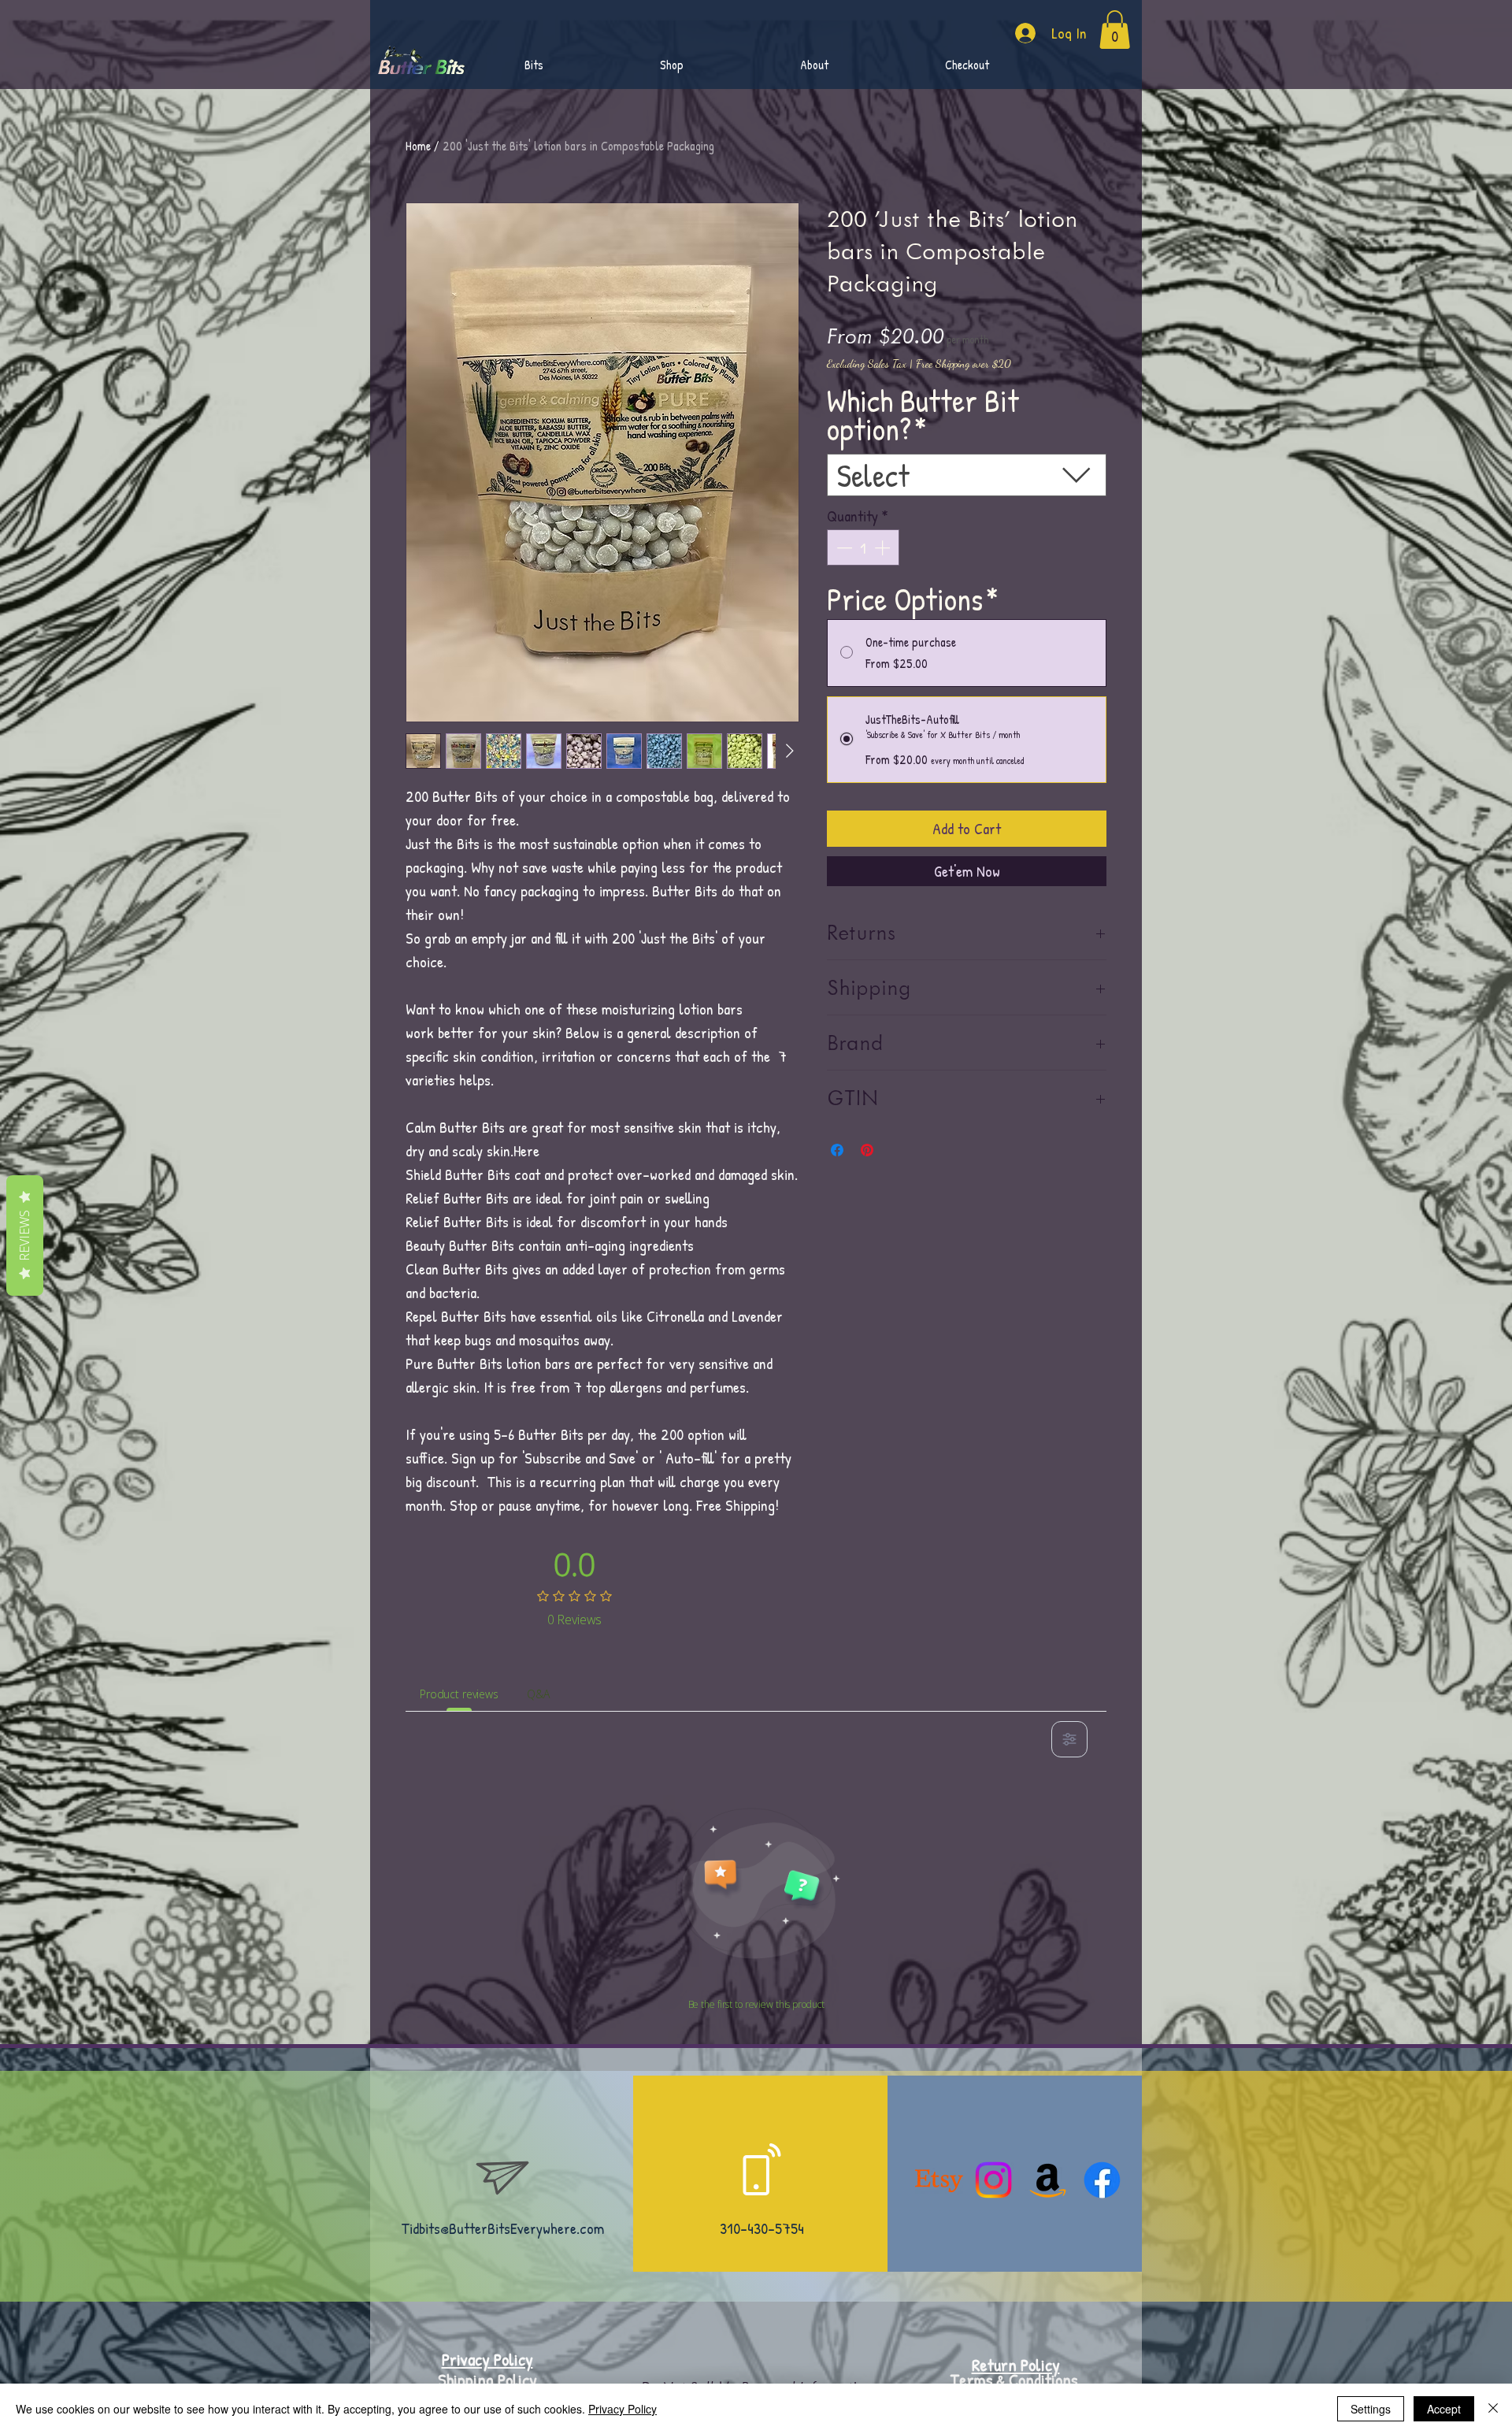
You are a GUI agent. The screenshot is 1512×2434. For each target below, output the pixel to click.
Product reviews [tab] (459, 1694)
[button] (814, 65)
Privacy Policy (623, 2409)
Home (418, 146)
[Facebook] (1102, 2180)
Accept (1444, 2409)
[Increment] (884, 547)
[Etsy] (939, 2180)
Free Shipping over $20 (964, 364)
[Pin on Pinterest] (867, 1150)
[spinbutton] (863, 547)
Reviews (24, 1236)
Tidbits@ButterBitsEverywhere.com (502, 2228)
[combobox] (967, 475)
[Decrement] (843, 547)
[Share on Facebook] (837, 1150)
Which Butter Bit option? (923, 414)
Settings (1371, 2409)
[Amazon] (1048, 2180)
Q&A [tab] (538, 1694)
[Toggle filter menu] (1069, 1739)
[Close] (1493, 2409)
